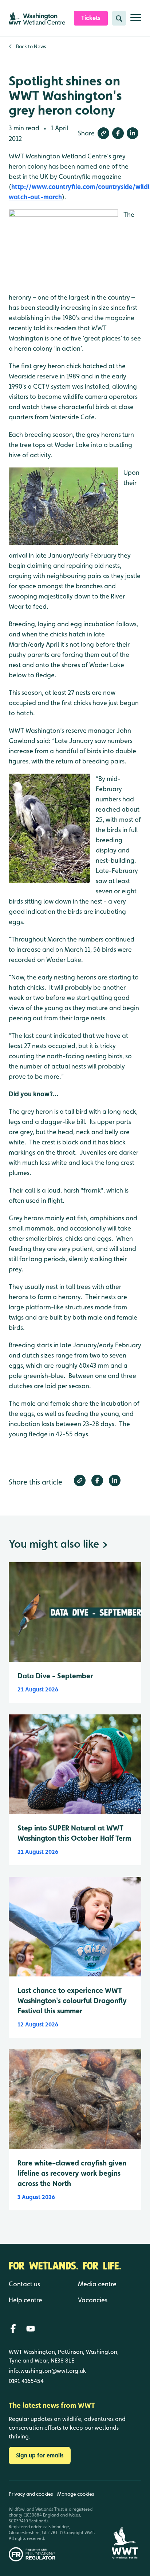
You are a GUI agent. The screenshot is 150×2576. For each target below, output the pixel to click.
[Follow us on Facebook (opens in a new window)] (13, 2329)
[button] (103, 133)
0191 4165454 (26, 2381)
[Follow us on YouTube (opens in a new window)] (31, 2329)
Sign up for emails (40, 2455)
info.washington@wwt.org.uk (47, 2371)
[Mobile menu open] (136, 21)
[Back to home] (125, 2521)
